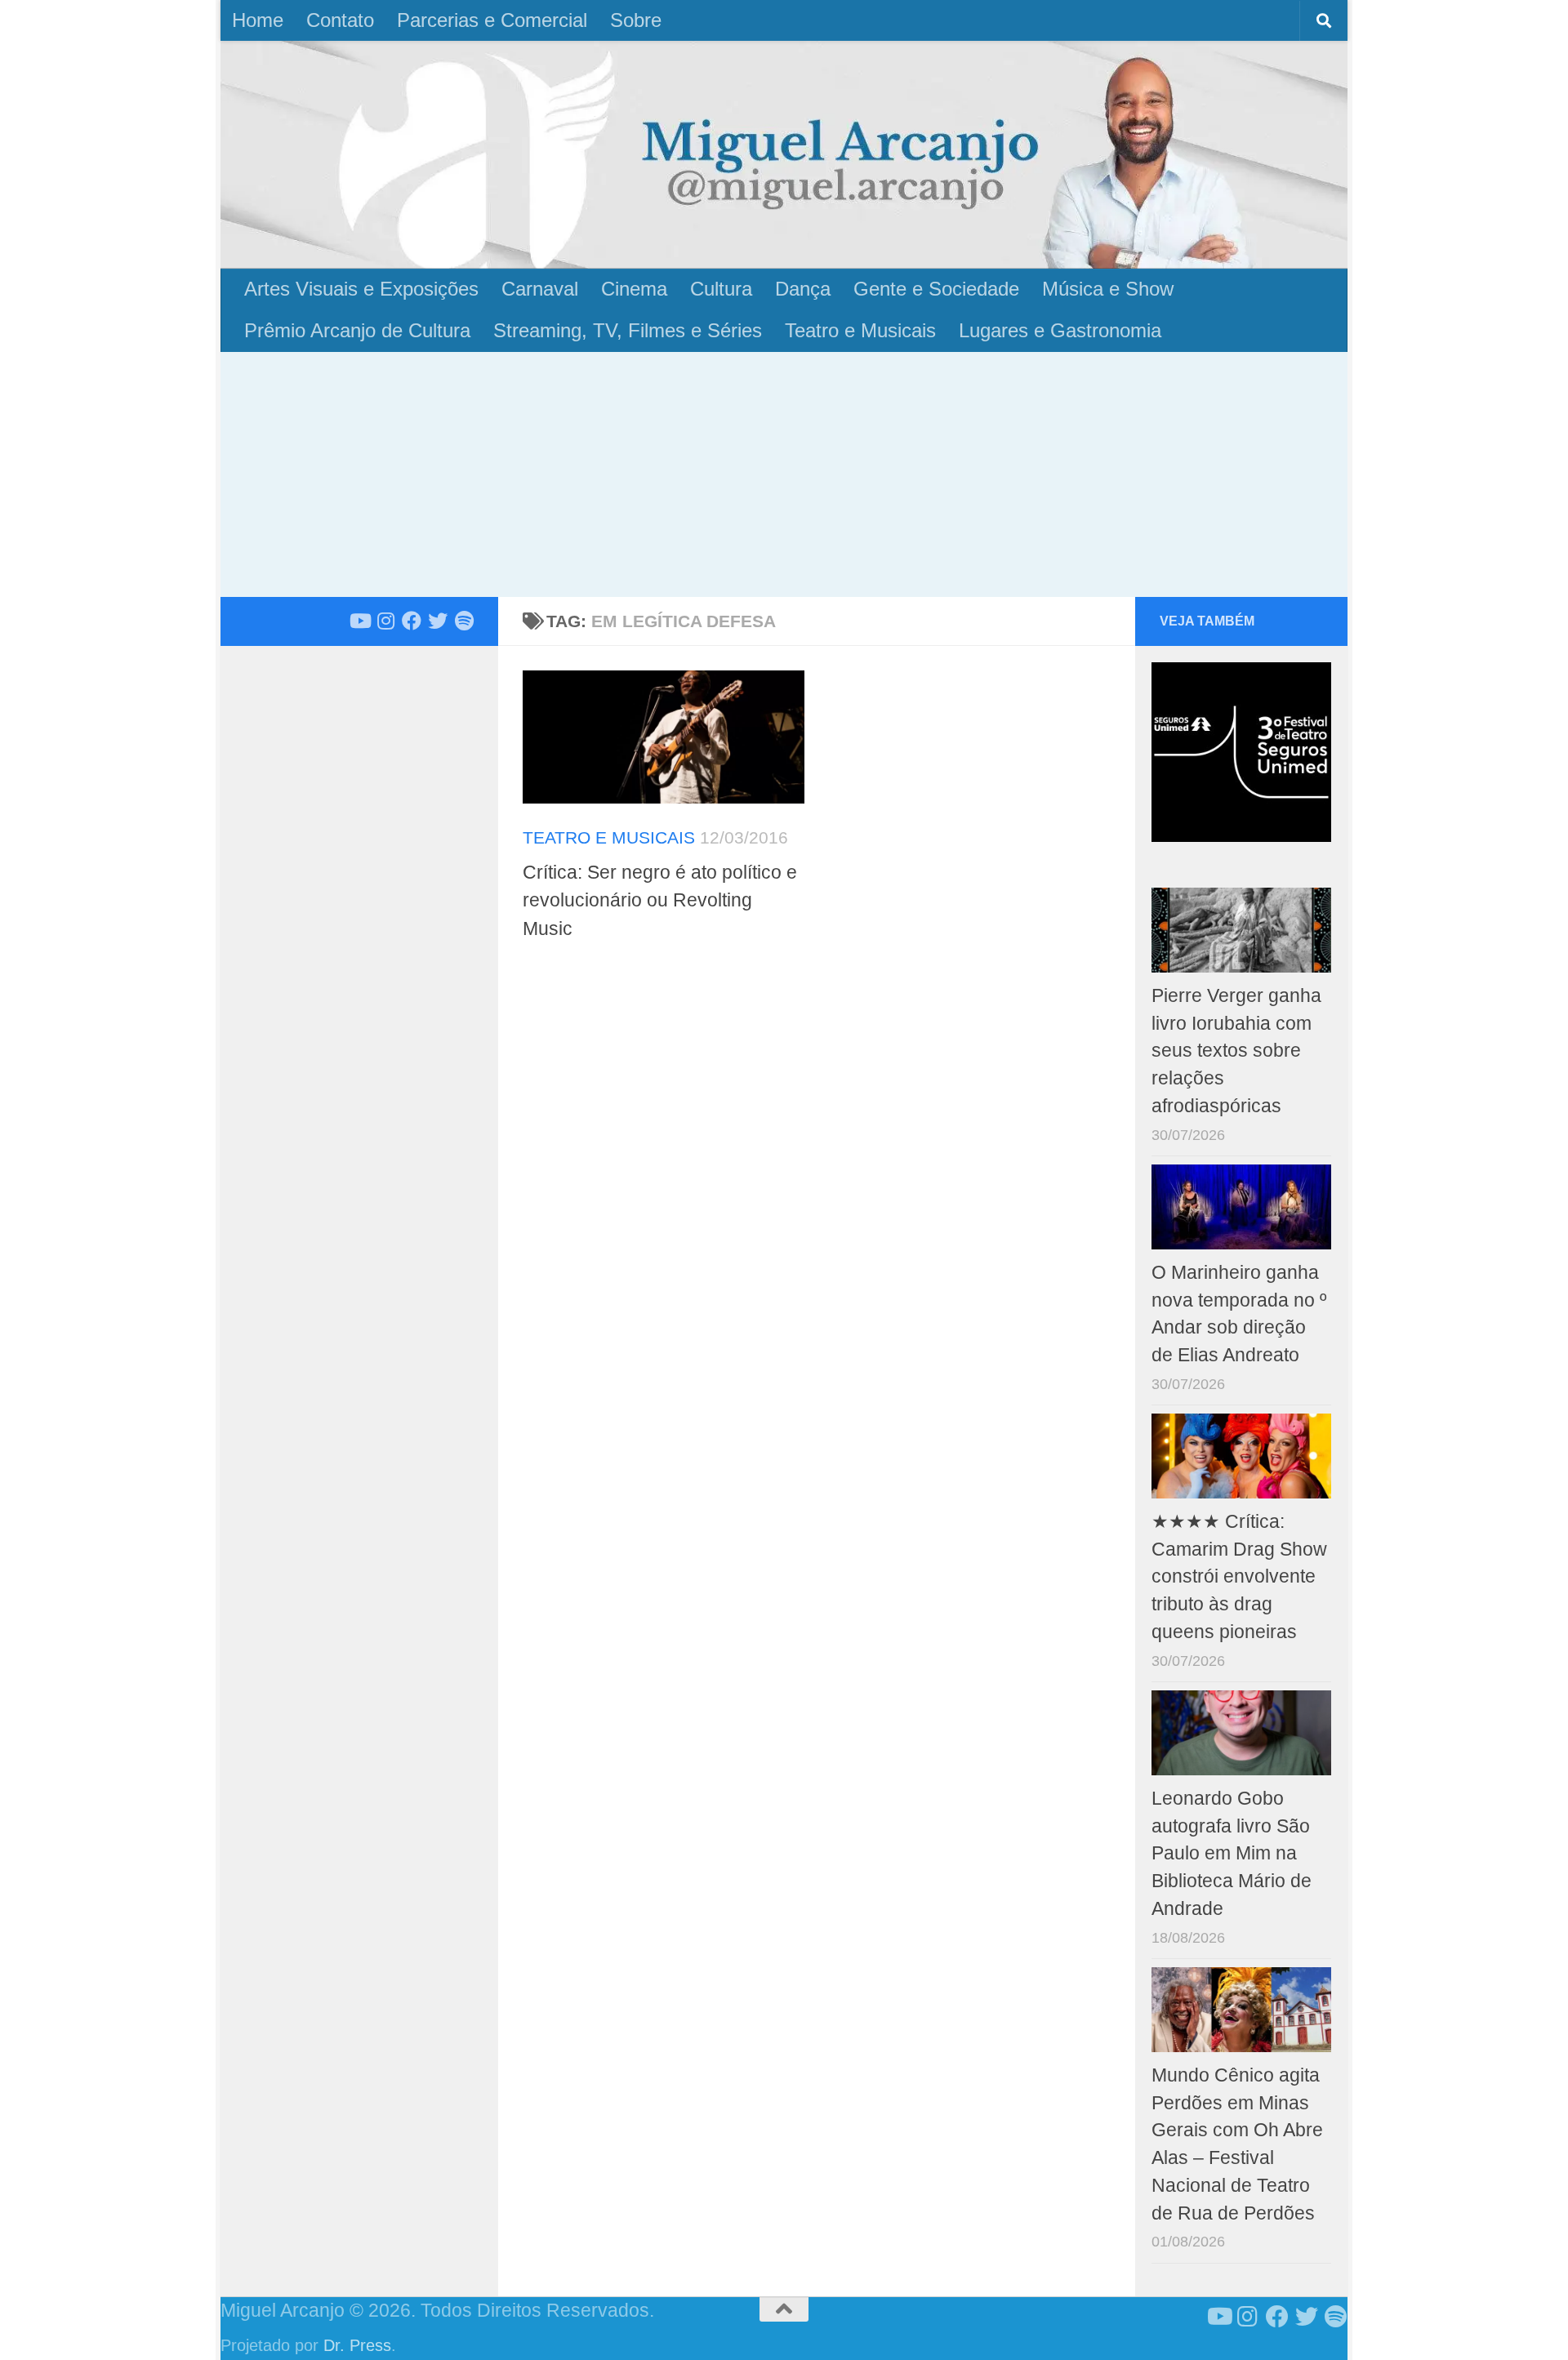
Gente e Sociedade (936, 289)
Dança (803, 289)
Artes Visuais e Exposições (361, 289)
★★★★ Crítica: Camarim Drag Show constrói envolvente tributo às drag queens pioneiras (1239, 1577)
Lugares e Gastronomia (1060, 330)
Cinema (634, 289)
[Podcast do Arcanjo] (464, 621)
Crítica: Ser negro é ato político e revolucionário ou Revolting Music (660, 900)
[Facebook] (412, 621)
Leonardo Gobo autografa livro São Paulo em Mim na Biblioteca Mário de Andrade (1232, 1854)
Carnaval (540, 289)
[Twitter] (438, 621)
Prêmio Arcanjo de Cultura (357, 330)
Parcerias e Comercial (492, 20)
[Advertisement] (784, 474)
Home (258, 20)
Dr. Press (357, 2345)
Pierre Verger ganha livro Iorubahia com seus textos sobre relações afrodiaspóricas (1236, 1051)
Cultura (721, 289)
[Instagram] (385, 621)
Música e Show (1108, 289)
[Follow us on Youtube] (359, 621)
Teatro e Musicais (860, 330)
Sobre (636, 20)
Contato (340, 20)
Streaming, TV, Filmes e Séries (628, 330)
